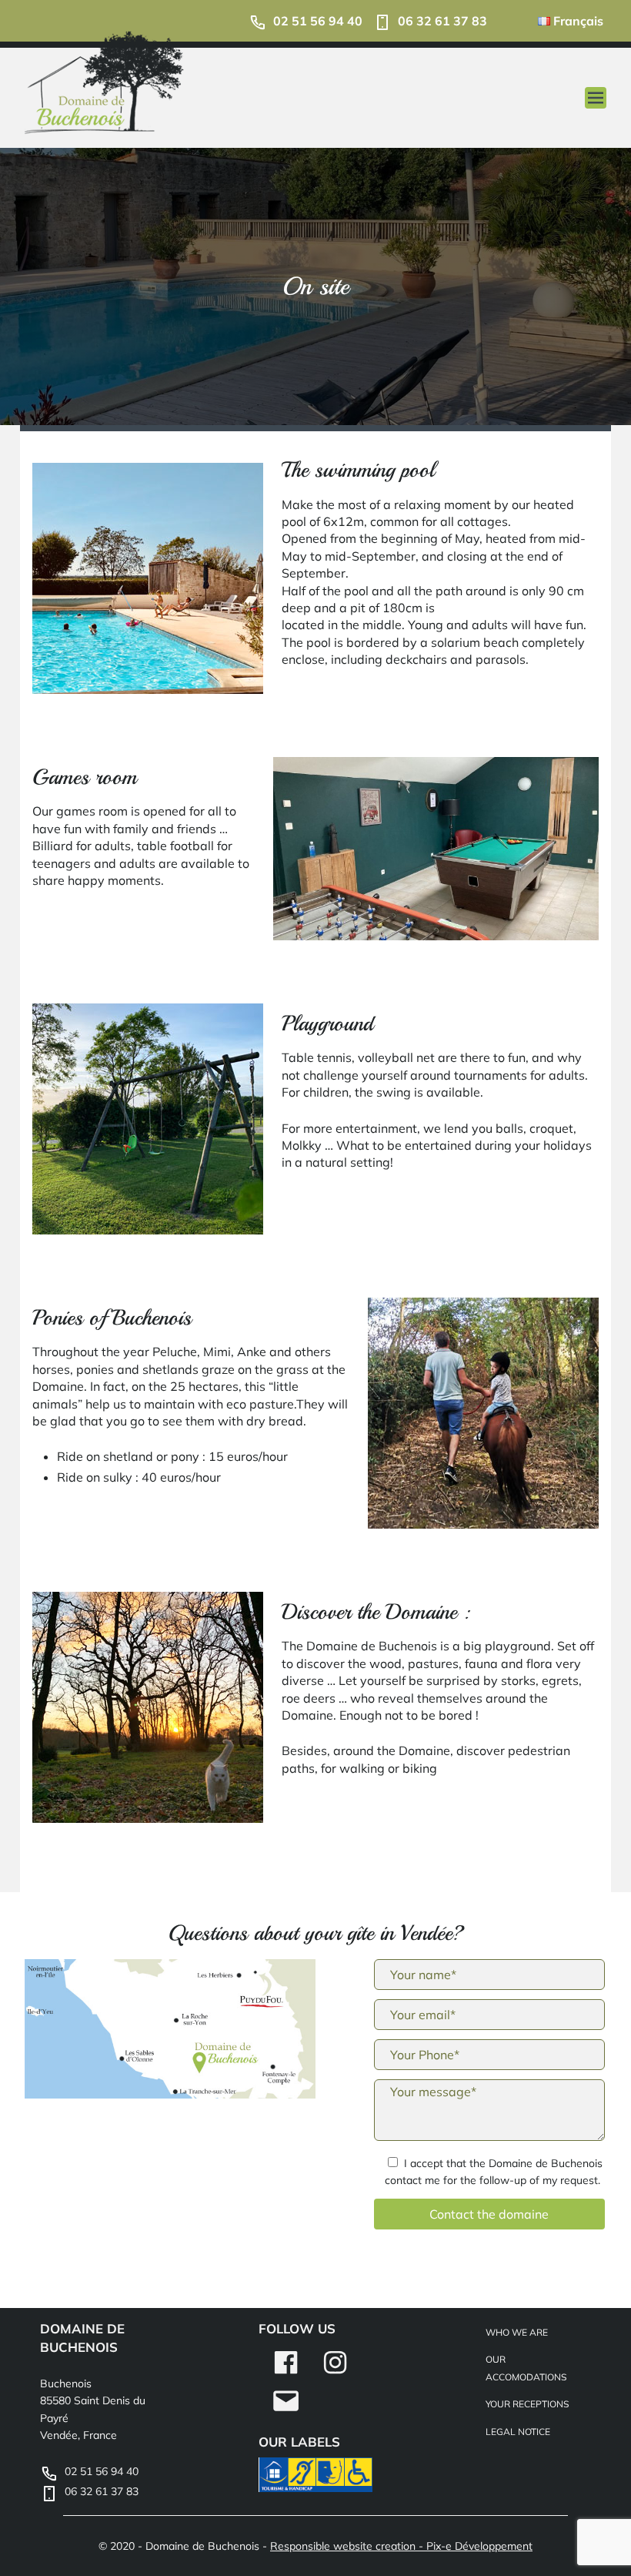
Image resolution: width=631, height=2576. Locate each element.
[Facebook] (286, 2373)
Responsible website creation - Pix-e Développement (401, 2546)
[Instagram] (335, 2373)
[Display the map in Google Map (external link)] (170, 2032)
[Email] (286, 2412)
